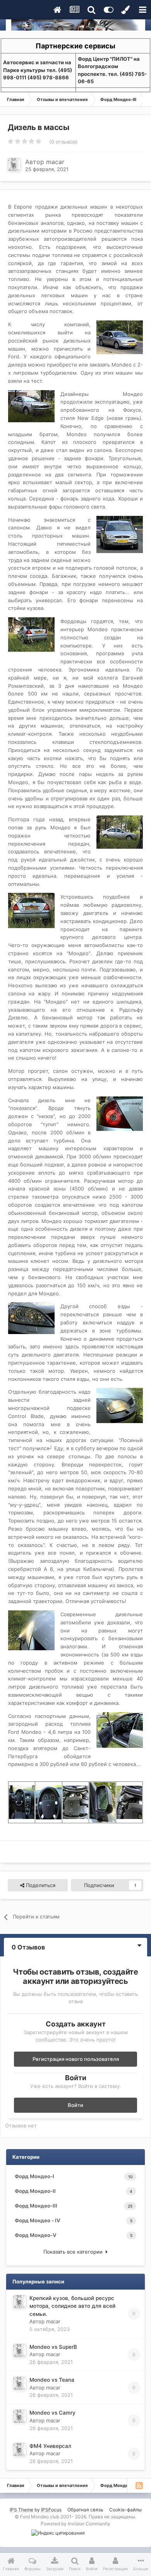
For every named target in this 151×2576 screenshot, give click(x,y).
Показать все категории (75, 2252)
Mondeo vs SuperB (53, 2347)
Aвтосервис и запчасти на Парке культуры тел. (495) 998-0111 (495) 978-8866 (38, 70)
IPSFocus (51, 2510)
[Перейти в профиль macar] (14, 164)
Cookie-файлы (125, 2510)
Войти (75, 2105)
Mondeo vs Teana (52, 2380)
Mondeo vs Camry (52, 2413)
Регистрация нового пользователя (76, 2059)
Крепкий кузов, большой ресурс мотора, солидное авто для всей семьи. (72, 2306)
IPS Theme (21, 2510)
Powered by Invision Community (75, 2524)
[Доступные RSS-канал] (139, 2485)
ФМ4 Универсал (50, 2446)
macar (55, 162)
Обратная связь (85, 2510)
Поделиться (40, 1885)
